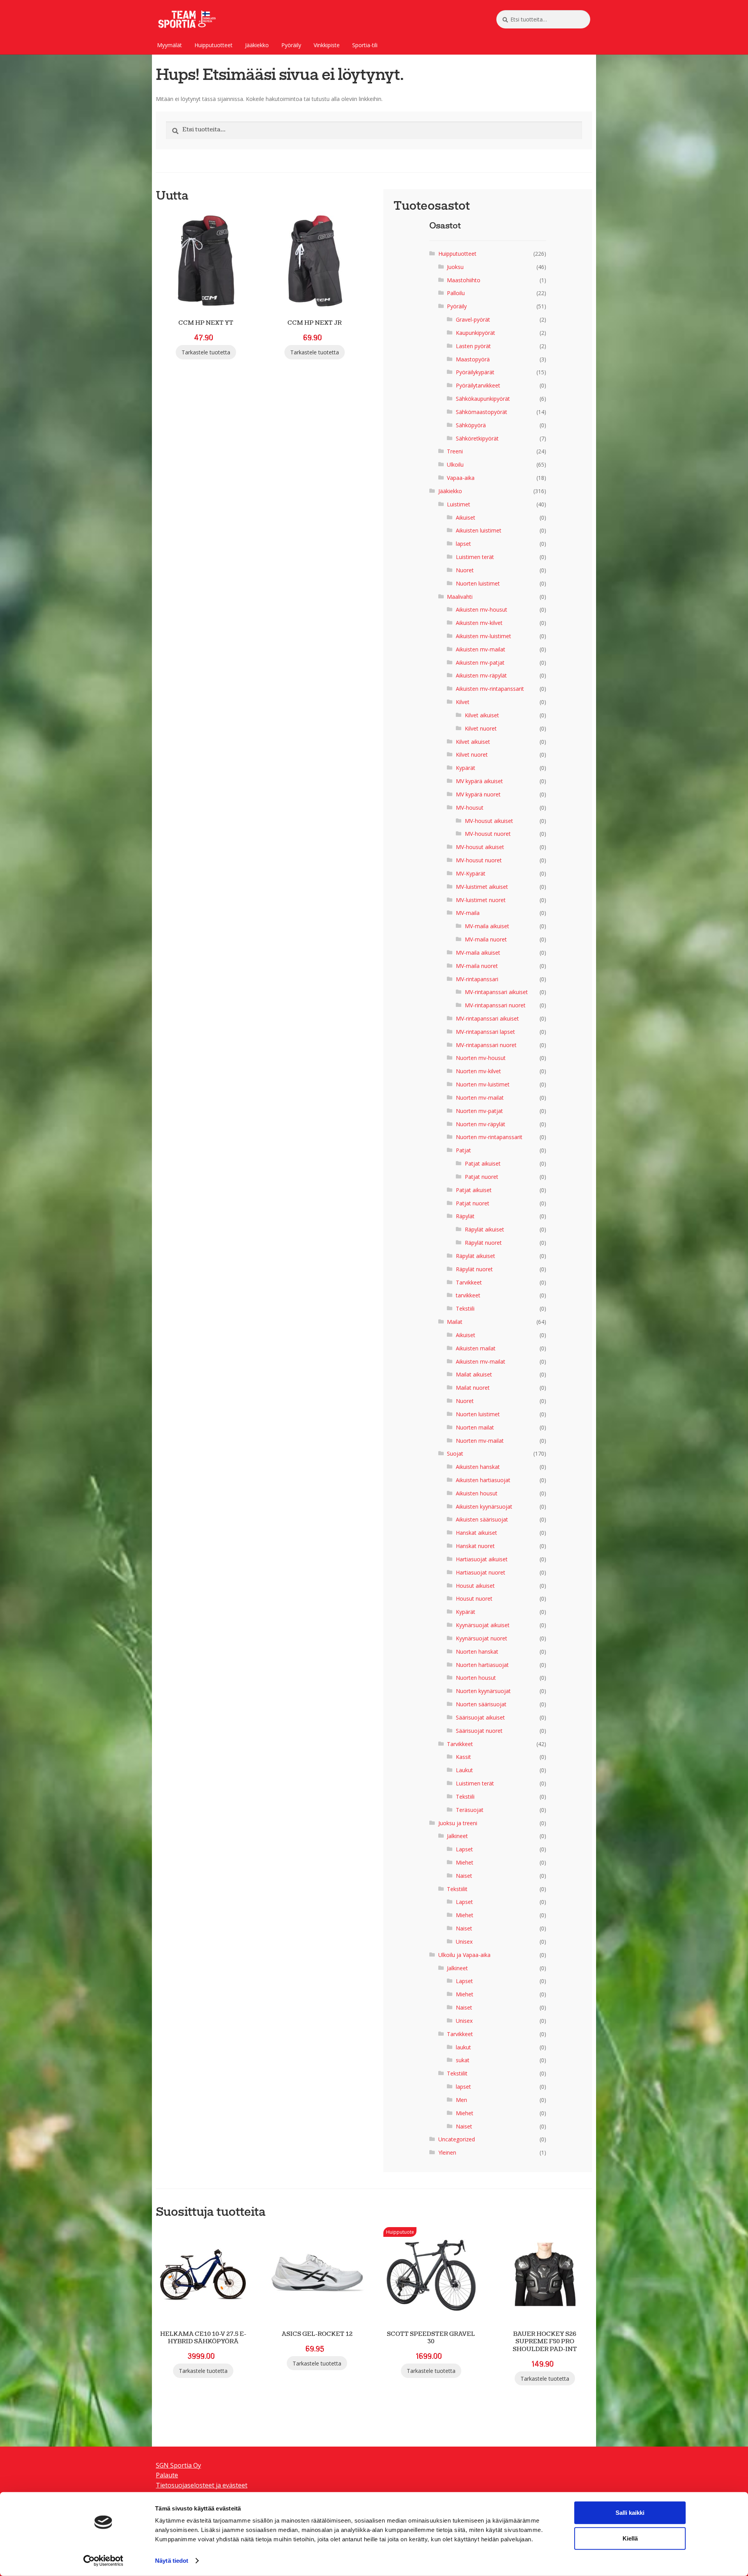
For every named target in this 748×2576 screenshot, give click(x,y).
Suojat (455, 1453)
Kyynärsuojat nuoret (482, 1638)
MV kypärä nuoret (478, 794)
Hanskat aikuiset (476, 1533)
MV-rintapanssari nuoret (495, 1005)
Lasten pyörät (473, 346)
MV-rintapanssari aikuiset (496, 992)
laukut (463, 2047)
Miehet (465, 1862)
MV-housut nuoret (488, 834)
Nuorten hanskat (477, 1652)
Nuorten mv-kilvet (478, 1071)
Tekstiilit (457, 1889)
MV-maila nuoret (486, 939)
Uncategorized (457, 2139)
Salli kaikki (630, 2513)
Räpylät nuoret (483, 1243)
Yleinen (447, 2152)
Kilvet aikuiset (482, 715)
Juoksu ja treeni (458, 1823)
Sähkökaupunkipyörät (483, 399)
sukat (463, 2060)
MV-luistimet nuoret (481, 900)
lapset (463, 544)
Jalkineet (457, 1836)
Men (461, 2100)
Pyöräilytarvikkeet (478, 385)
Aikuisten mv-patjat (480, 663)
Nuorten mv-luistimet (483, 1084)
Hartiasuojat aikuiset (482, 1559)
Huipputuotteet (213, 45)
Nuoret (465, 570)
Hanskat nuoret (475, 1546)
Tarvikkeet (469, 1282)
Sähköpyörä (471, 425)
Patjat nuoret (482, 1177)
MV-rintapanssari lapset (485, 1032)
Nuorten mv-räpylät (481, 1124)
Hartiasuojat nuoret (481, 1572)
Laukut (464, 1770)
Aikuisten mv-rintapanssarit (490, 689)
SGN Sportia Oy (178, 2465)
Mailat (455, 1322)
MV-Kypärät (471, 873)
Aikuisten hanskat (478, 1467)
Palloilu (456, 293)
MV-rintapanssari (477, 979)
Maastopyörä (473, 359)
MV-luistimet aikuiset (482, 887)
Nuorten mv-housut (481, 1058)
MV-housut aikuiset (489, 821)
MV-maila (468, 913)
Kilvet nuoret (481, 728)
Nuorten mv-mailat (480, 1098)
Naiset (464, 1876)
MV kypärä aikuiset (479, 781)
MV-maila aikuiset (487, 926)
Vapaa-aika (461, 478)
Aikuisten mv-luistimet (483, 636)
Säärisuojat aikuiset (480, 1717)
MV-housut (470, 808)
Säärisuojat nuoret (479, 1731)
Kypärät (466, 768)
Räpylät (465, 1216)
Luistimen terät (475, 557)
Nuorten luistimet (478, 583)
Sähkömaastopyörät (482, 412)
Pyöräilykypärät (475, 372)
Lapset (464, 1849)
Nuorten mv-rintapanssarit (489, 1137)
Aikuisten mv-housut (482, 609)
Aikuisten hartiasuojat (483, 1480)
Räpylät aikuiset (484, 1229)
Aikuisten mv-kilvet (479, 623)
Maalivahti (460, 597)
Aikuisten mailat (476, 1348)
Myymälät (169, 45)
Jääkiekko (257, 45)
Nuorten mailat (475, 1427)
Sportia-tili (365, 45)
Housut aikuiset (475, 1586)
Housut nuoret (474, 1598)
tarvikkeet (468, 1295)
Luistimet (459, 504)
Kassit (463, 1757)
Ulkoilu (455, 464)
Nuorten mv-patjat (479, 1111)
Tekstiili (465, 1308)
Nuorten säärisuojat (481, 1704)
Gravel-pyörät (473, 319)
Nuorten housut (476, 1678)
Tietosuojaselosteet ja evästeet (202, 2485)
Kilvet (463, 702)
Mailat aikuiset (474, 1374)
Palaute (167, 2475)
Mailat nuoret (473, 1388)
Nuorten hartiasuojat (482, 1665)
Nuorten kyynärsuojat (483, 1691)
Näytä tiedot (172, 2561)
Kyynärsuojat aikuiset (483, 1625)
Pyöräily (291, 45)
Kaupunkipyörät (475, 333)
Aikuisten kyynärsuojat (484, 1506)
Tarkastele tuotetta (206, 352)
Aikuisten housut (477, 1493)
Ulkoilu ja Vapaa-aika (464, 1955)
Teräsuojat (470, 1810)
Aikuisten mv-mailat (481, 649)
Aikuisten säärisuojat (482, 1519)
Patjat (463, 1150)
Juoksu (455, 267)
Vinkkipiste (327, 45)
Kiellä (630, 2538)
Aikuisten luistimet (479, 530)
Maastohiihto (464, 280)
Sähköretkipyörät (477, 438)
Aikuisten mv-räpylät (481, 675)
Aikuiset (466, 517)
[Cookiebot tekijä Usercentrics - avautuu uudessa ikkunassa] (103, 2561)
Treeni (455, 451)
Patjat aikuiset (483, 1163)
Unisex (464, 1942)
